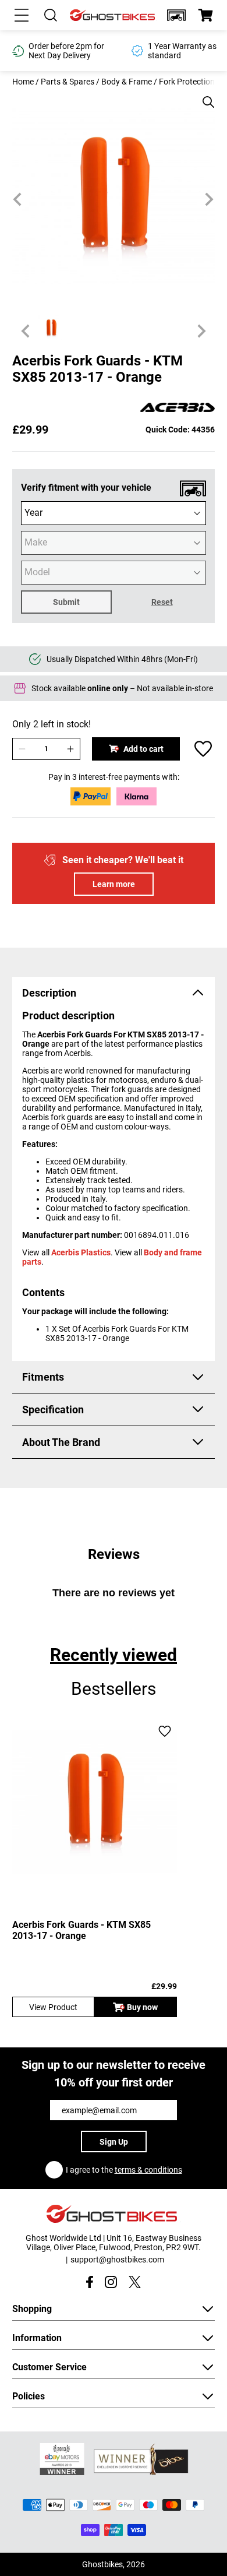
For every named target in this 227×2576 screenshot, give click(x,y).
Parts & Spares (68, 82)
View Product (53, 2007)
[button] (176, 15)
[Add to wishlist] (203, 749)
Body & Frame (127, 82)
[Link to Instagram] (111, 2282)
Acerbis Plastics (81, 1252)
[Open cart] (205, 15)
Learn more (114, 884)
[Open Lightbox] (204, 96)
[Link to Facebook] (89, 2282)
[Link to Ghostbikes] (114, 15)
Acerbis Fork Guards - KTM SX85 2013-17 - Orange (81, 1930)
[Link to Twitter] (135, 2282)
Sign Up (114, 2142)
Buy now (142, 2007)
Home (23, 82)
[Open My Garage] (176, 15)
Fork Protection (187, 82)
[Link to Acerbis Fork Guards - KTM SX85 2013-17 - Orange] (95, 1802)
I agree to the (124, 2170)
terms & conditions (148, 2170)
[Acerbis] (178, 408)
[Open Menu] (22, 15)
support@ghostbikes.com (117, 2260)
